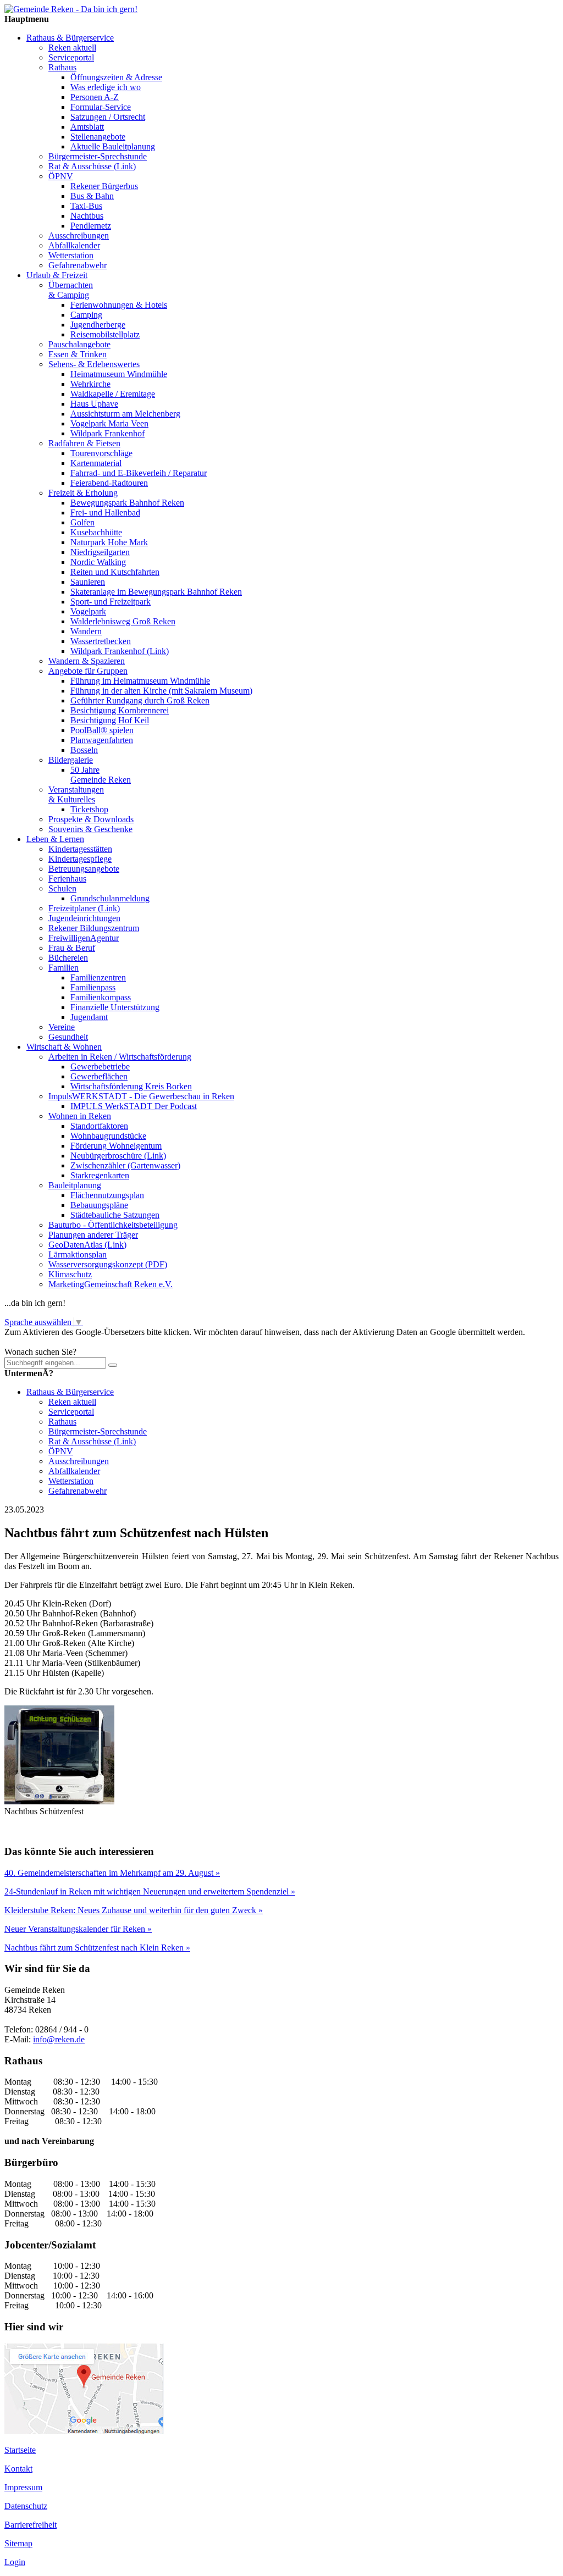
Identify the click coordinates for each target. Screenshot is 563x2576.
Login (15, 2562)
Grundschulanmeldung (110, 898)
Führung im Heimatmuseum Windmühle (140, 681)
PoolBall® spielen (102, 730)
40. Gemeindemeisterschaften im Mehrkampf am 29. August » (112, 1873)
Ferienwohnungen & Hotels (119, 305)
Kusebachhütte (96, 532)
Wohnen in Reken (80, 1116)
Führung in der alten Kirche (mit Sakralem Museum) (161, 691)
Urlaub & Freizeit (57, 275)
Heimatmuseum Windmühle (119, 374)
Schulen (62, 888)
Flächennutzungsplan (107, 1195)
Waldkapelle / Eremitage (113, 394)
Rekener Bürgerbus (104, 186)
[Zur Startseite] (71, 9)
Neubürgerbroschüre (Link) (118, 1156)
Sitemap (18, 2543)
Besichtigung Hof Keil (110, 720)
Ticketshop (89, 809)
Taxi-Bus (86, 206)
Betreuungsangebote (84, 869)
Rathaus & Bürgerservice (70, 38)
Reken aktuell (72, 48)
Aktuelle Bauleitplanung (113, 146)
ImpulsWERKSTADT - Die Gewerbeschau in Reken (141, 1096)
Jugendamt (89, 1017)
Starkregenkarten (100, 1175)
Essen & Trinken (78, 354)
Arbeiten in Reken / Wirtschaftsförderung (120, 1057)
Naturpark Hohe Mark (109, 542)
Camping (86, 315)
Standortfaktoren (99, 1126)
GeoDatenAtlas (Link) (87, 1245)
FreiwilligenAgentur (84, 938)
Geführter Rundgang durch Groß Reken (140, 700)
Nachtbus (87, 216)
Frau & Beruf (72, 948)
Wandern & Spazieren (87, 661)
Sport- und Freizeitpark (111, 602)
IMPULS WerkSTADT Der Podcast (134, 1106)
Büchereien (68, 958)
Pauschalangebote (79, 344)
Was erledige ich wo (106, 87)
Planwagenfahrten (102, 740)
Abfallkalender (74, 245)
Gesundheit (68, 1037)
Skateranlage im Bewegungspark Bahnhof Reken (156, 592)
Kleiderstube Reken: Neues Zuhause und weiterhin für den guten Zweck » (134, 1910)
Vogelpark (88, 611)
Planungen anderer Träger (93, 1235)
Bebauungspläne (99, 1205)
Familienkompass (101, 997)
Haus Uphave (94, 404)
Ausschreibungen (79, 236)
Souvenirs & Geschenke (90, 829)
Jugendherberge (98, 325)
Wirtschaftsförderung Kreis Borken (131, 1086)
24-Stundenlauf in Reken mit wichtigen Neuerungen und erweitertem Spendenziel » (150, 1891)
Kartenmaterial (96, 463)
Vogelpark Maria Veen (109, 423)
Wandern (86, 631)
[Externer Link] (84, 2431)
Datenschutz (26, 2506)
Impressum (23, 2487)
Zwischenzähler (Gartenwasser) (125, 1165)
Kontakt (18, 2469)
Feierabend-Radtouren (109, 483)
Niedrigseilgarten (100, 552)
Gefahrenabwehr (78, 265)
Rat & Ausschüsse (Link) (92, 166)
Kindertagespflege (80, 859)
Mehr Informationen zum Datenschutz (70, 1342)
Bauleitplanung (75, 1185)
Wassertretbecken (101, 641)
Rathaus (62, 67)
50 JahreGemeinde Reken (101, 775)
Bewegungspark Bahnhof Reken (127, 503)
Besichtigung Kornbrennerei (120, 710)
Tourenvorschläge (101, 453)
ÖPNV (61, 176)
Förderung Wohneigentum (116, 1146)
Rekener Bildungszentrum (94, 928)
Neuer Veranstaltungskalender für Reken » (78, 1929)
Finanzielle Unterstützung (115, 1007)
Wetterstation (71, 255)
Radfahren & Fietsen (84, 443)
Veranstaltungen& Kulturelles (76, 794)
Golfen (82, 522)
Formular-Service (101, 107)
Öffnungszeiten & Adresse (116, 77)
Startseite (20, 2450)
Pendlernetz (91, 226)
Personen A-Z (95, 97)
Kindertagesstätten (80, 849)
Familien (64, 968)
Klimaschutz (70, 1274)
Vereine (62, 1027)
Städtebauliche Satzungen (115, 1215)
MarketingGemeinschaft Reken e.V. (111, 1284)
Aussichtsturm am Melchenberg (125, 414)
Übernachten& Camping (71, 290)
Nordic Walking (98, 562)
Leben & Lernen (55, 839)
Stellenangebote (98, 137)
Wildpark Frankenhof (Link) (120, 651)
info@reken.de (59, 2039)
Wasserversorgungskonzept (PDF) (108, 1264)
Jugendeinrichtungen (84, 918)
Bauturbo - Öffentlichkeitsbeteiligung (113, 1225)
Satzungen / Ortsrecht (108, 117)
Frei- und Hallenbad (105, 513)
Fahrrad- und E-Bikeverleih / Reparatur (139, 473)
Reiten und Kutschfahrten (115, 572)
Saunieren (88, 582)
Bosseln (84, 750)
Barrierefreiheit (31, 2525)
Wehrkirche (90, 384)
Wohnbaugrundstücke (108, 1136)
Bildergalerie (71, 760)
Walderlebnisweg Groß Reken (123, 621)
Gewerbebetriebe (100, 1067)
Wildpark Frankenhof (107, 433)
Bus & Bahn (92, 196)
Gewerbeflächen (99, 1076)
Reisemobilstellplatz (105, 334)
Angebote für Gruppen (88, 671)
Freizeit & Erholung (83, 493)
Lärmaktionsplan (78, 1254)
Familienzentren (98, 977)
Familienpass (93, 987)
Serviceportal (71, 57)
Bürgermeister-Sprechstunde (98, 156)
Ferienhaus (67, 879)
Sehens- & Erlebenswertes (94, 364)
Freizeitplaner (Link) (84, 908)
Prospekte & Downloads (91, 819)
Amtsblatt (87, 127)
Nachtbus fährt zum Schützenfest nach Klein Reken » (97, 1948)
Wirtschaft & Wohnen (64, 1047)
